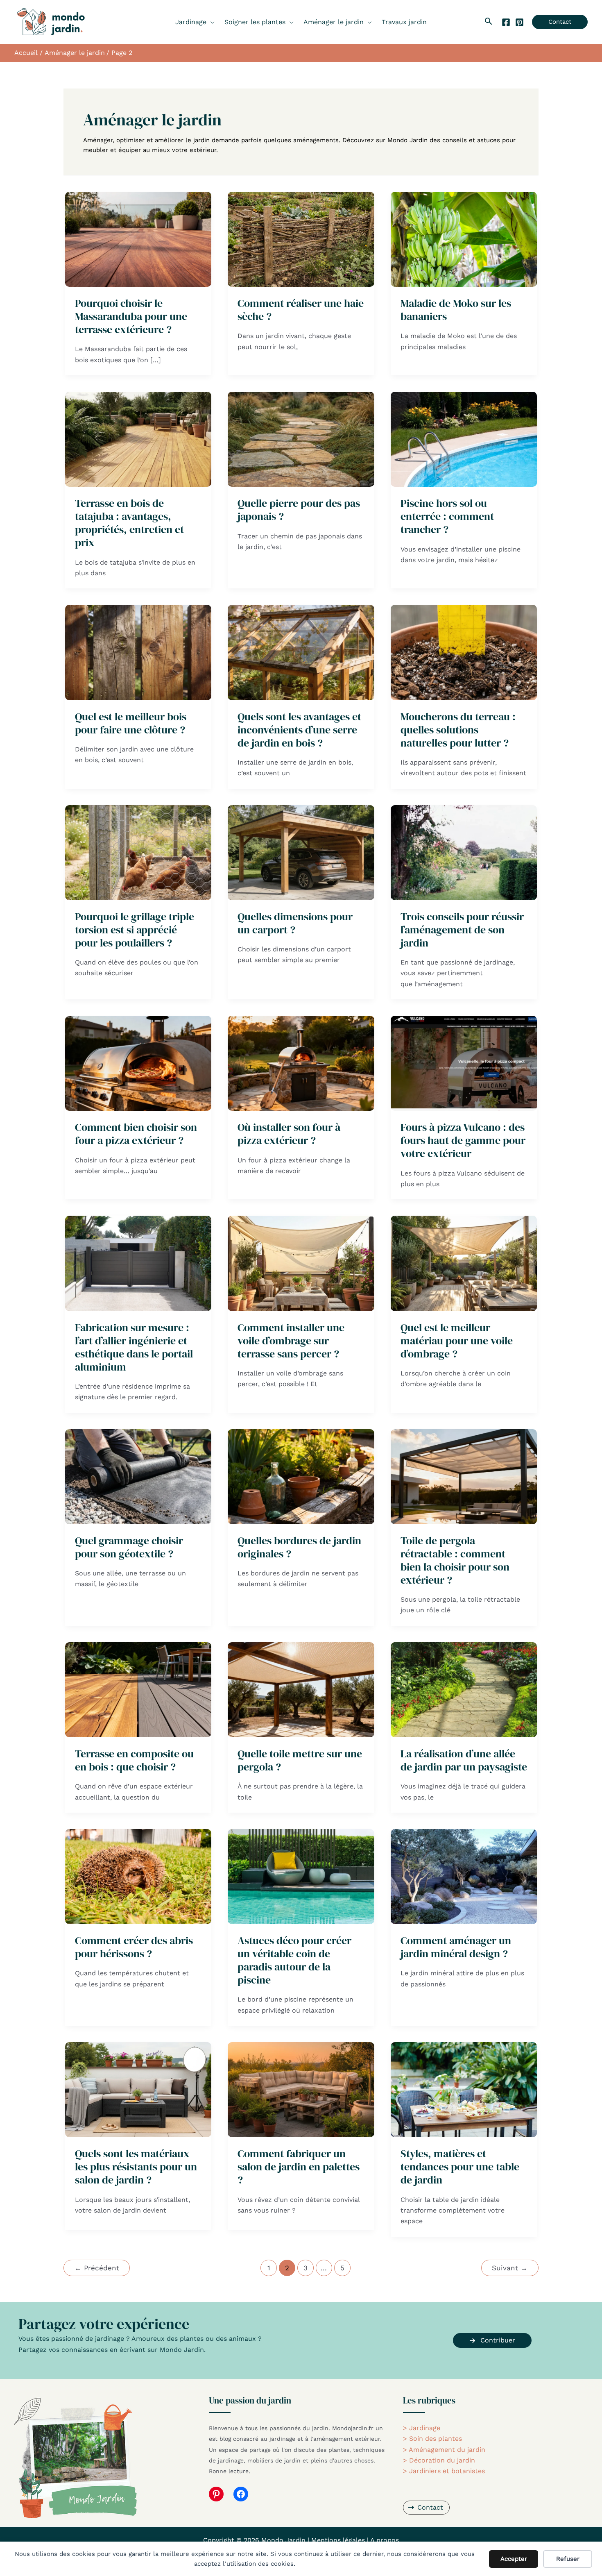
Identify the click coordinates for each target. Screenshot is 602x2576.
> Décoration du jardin (439, 2460)
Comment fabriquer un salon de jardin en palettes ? (299, 2167)
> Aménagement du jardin (444, 2450)
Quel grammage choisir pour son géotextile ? (129, 1547)
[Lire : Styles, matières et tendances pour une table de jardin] (464, 2089)
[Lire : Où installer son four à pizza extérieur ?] (301, 1063)
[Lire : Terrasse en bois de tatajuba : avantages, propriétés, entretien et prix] (138, 439)
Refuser (568, 2559)
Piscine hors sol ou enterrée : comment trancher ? (447, 516)
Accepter (514, 2559)
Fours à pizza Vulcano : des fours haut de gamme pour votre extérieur (463, 1140)
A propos (385, 2540)
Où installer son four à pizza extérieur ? (289, 1134)
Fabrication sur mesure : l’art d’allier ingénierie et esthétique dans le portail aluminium (134, 1347)
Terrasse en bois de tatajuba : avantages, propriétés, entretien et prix (129, 523)
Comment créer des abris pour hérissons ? (134, 1947)
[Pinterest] (519, 22)
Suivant (510, 2268)
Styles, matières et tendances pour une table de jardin (460, 2167)
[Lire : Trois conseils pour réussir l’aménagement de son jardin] (464, 852)
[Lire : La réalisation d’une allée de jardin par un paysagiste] (464, 1689)
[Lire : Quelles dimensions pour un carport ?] (301, 852)
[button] (210, 22)
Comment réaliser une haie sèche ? (301, 310)
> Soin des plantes (432, 2439)
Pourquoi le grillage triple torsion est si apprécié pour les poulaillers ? (135, 930)
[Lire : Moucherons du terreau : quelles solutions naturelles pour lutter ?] (464, 652)
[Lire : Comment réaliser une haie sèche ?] (301, 239)
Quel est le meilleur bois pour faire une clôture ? (131, 723)
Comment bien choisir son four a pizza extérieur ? (136, 1134)
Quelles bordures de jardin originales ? (299, 1547)
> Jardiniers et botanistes (444, 2471)
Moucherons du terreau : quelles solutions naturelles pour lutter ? (458, 730)
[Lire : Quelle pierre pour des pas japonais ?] (301, 439)
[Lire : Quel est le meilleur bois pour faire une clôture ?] (138, 652)
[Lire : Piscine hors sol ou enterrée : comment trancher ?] (464, 439)
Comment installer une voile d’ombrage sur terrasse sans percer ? (291, 1341)
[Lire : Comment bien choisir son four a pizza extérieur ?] (138, 1063)
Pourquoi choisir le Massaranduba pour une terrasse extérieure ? (131, 316)
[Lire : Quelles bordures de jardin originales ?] (301, 1476)
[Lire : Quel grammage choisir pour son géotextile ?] (138, 1476)
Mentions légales (338, 2540)
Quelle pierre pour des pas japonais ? (299, 510)
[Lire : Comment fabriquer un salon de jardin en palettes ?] (301, 2089)
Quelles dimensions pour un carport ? (295, 923)
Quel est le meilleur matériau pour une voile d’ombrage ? (457, 1341)
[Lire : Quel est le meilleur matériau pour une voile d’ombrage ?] (464, 1263)
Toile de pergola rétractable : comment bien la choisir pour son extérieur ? (455, 1560)
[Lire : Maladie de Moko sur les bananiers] (464, 239)
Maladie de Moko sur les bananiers (456, 310)
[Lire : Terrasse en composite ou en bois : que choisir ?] (138, 1689)
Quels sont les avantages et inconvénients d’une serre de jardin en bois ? (299, 730)
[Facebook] (506, 22)
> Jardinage (422, 2428)
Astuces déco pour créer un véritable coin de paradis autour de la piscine (294, 1960)
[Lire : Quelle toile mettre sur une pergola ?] (301, 1689)
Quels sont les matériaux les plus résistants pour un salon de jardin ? (136, 2167)
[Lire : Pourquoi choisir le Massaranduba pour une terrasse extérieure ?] (138, 239)
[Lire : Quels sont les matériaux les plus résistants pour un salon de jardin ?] (138, 2089)
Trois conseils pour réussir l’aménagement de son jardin (462, 930)
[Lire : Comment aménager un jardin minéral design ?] (464, 1876)
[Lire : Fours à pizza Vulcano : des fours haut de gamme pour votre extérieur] (464, 1063)
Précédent (97, 2268)
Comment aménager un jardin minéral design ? (456, 1947)
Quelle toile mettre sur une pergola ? (300, 1760)
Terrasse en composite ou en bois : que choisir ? (134, 1760)
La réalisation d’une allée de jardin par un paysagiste (464, 1760)
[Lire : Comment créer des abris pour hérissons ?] (138, 1876)
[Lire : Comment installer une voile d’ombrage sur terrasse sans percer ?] (301, 1263)
